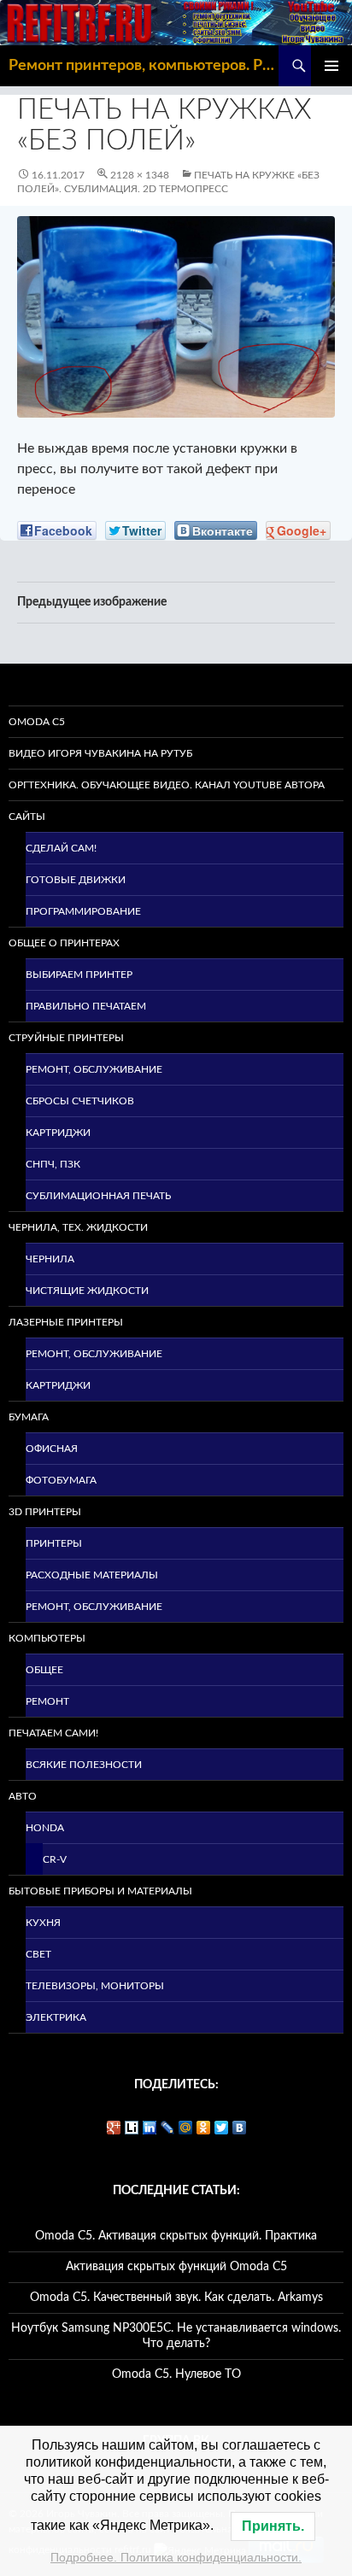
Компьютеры (47, 1638)
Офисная (52, 1449)
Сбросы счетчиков (80, 1101)
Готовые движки (76, 880)
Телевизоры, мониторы (95, 1986)
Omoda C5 (37, 722)
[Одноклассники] (204, 2128)
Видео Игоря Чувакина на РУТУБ (100, 753)
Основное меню (331, 66)
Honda (45, 1828)
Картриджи (58, 1133)
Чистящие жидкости (87, 1291)
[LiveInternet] (132, 2128)
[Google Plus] (114, 2128)
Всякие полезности (84, 1765)
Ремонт (47, 1701)
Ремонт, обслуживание (94, 1069)
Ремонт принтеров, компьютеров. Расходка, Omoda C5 (144, 66)
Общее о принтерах (64, 943)
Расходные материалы (92, 1575)
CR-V (55, 1859)
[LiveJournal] (168, 2128)
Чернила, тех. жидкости (78, 1227)
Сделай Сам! (61, 848)
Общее (44, 1670)
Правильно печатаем (86, 1006)
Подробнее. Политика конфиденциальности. (176, 2557)
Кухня (43, 1923)
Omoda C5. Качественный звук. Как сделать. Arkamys (176, 2298)
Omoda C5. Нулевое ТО (176, 2374)
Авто (23, 1796)
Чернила (50, 1259)
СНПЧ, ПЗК (53, 1164)
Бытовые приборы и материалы (100, 1891)
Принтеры (54, 1543)
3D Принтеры (45, 1512)
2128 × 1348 (140, 175)
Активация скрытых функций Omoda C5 (176, 2267)
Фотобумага (61, 1480)
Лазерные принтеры (66, 1322)
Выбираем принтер (79, 975)
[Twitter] (222, 2128)
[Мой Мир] (186, 2128)
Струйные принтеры (66, 1038)
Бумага (29, 1417)
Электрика (56, 2017)
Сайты (27, 817)
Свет (38, 1954)
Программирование (83, 911)
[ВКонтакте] (240, 2128)
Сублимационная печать (98, 1196)
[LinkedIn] (150, 2128)
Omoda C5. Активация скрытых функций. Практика (176, 2236)
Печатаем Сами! (53, 1733)
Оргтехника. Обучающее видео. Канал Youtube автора (167, 785)
